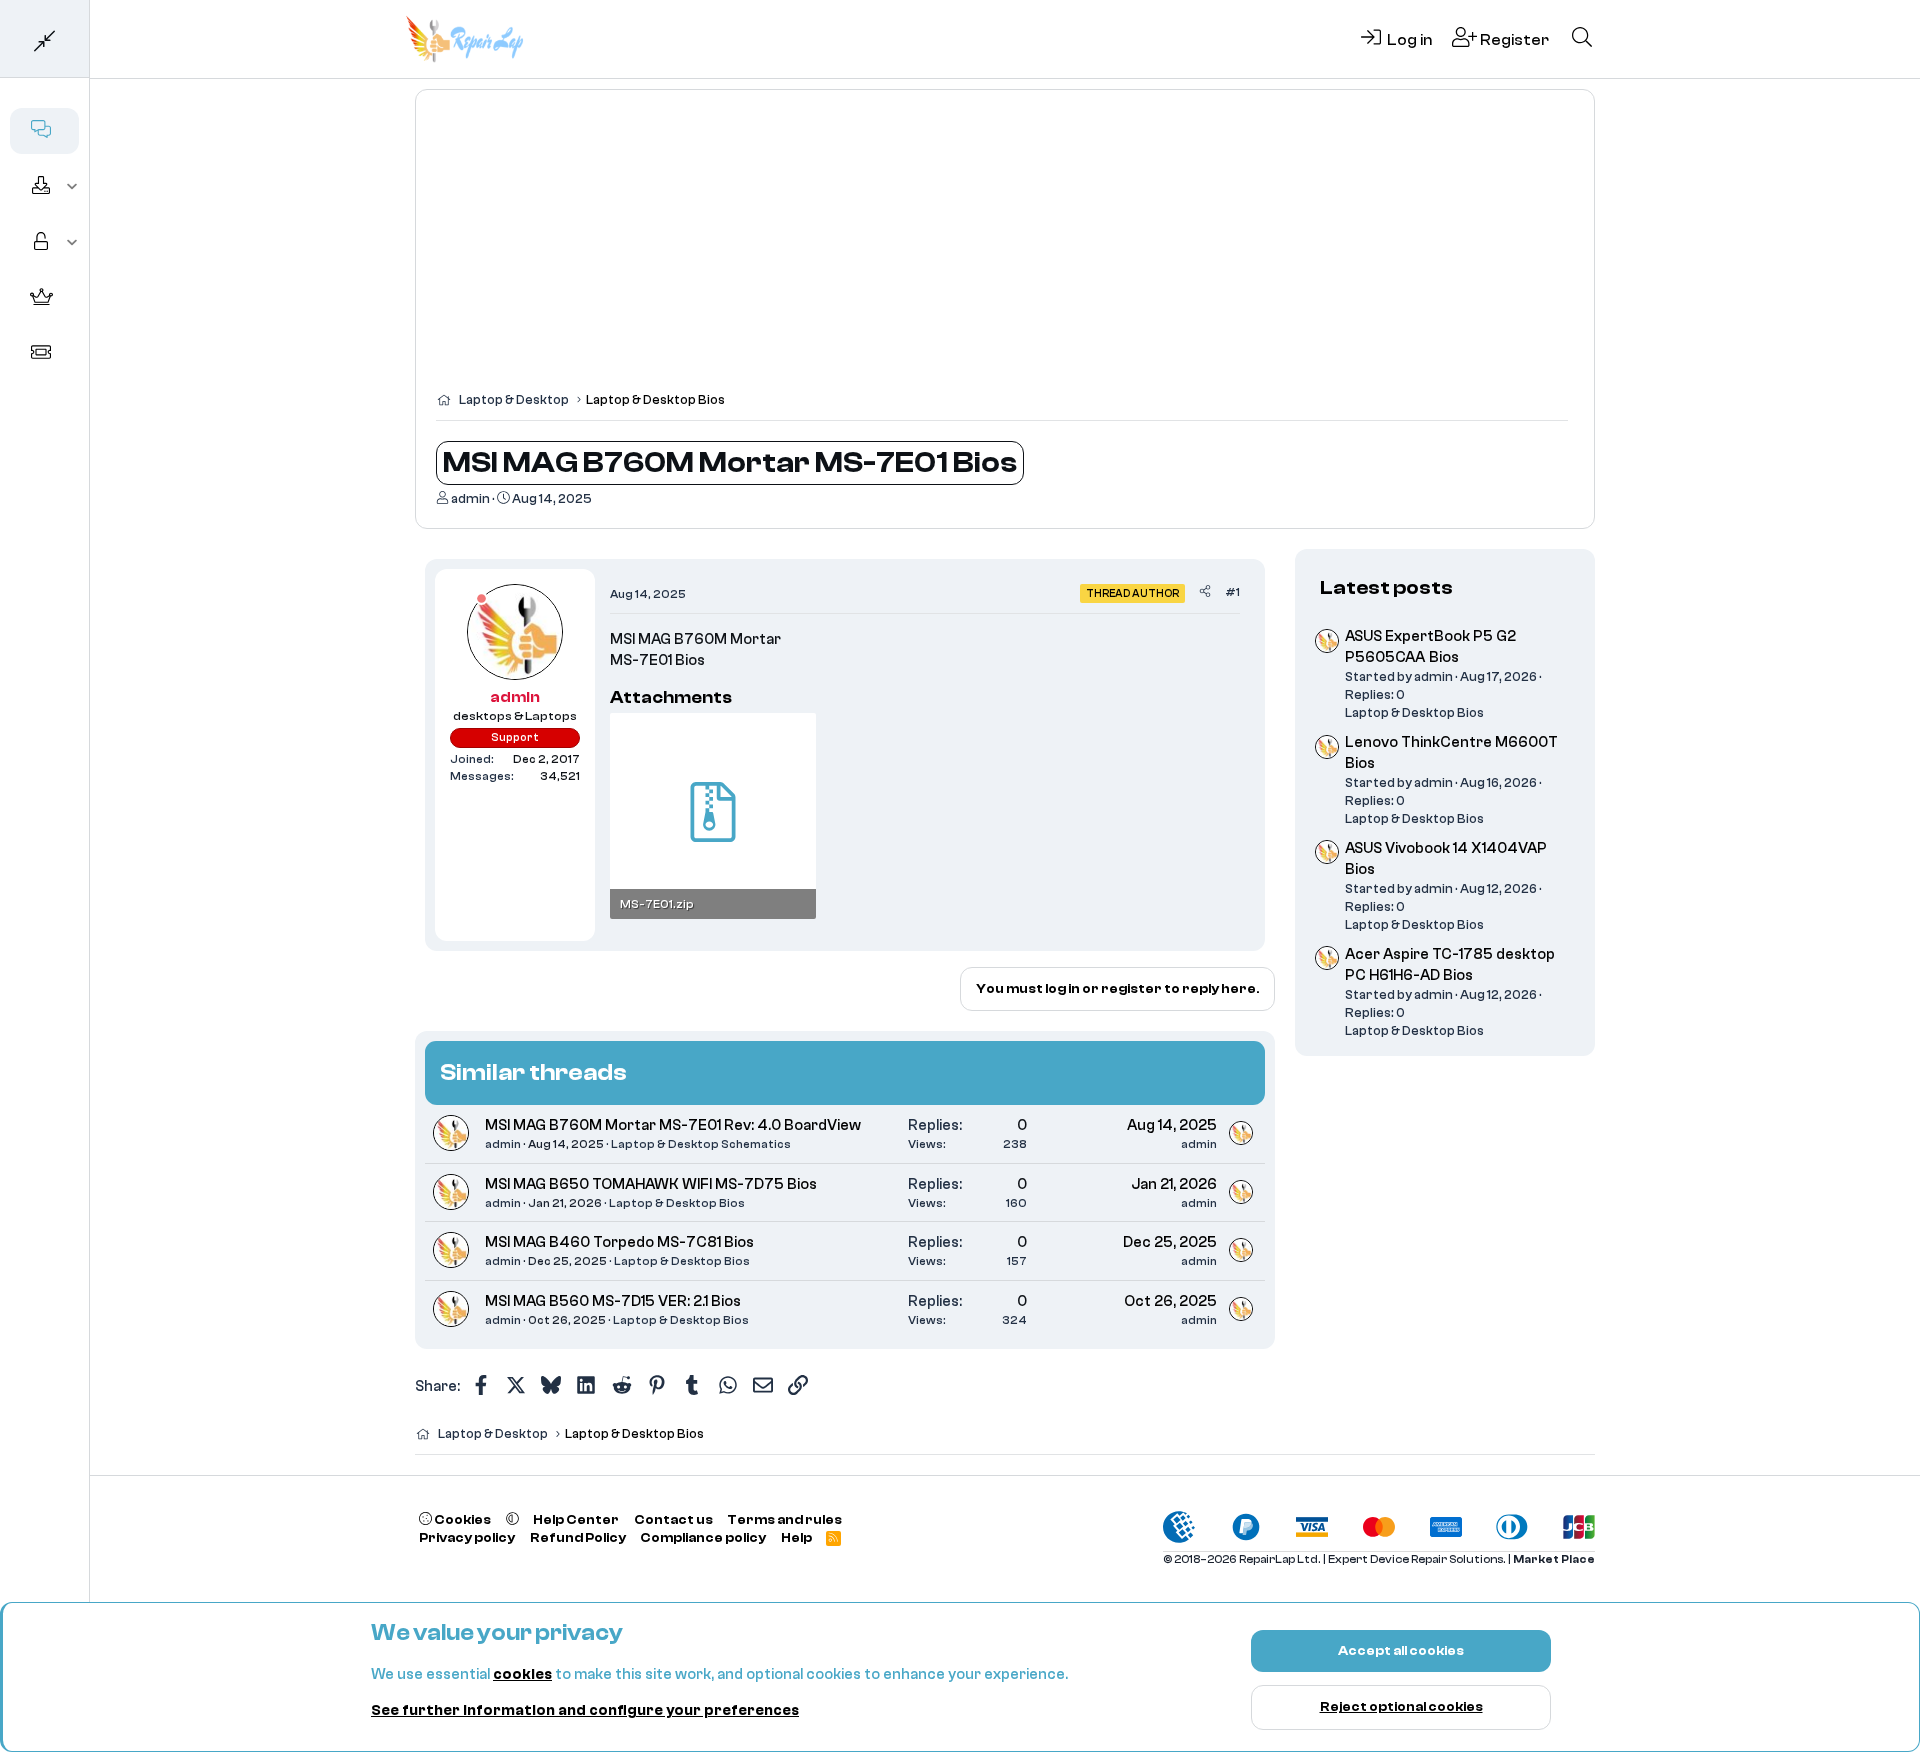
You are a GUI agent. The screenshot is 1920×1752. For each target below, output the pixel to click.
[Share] (1205, 592)
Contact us (673, 1519)
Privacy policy (467, 1537)
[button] (72, 187)
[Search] (1582, 39)
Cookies (461, 1519)
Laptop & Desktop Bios (677, 1203)
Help (796, 1537)
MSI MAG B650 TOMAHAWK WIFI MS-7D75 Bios (651, 1184)
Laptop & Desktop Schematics (701, 1144)
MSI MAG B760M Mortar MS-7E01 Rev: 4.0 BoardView (673, 1125)
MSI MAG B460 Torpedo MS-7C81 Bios (619, 1242)
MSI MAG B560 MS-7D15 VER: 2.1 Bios (613, 1301)
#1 (1232, 592)
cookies (522, 1674)
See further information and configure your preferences (585, 1710)
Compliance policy (703, 1537)
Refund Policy (578, 1537)
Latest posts (1386, 587)
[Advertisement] (1005, 250)
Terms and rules (784, 1519)
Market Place (1554, 1559)
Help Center (576, 1519)
